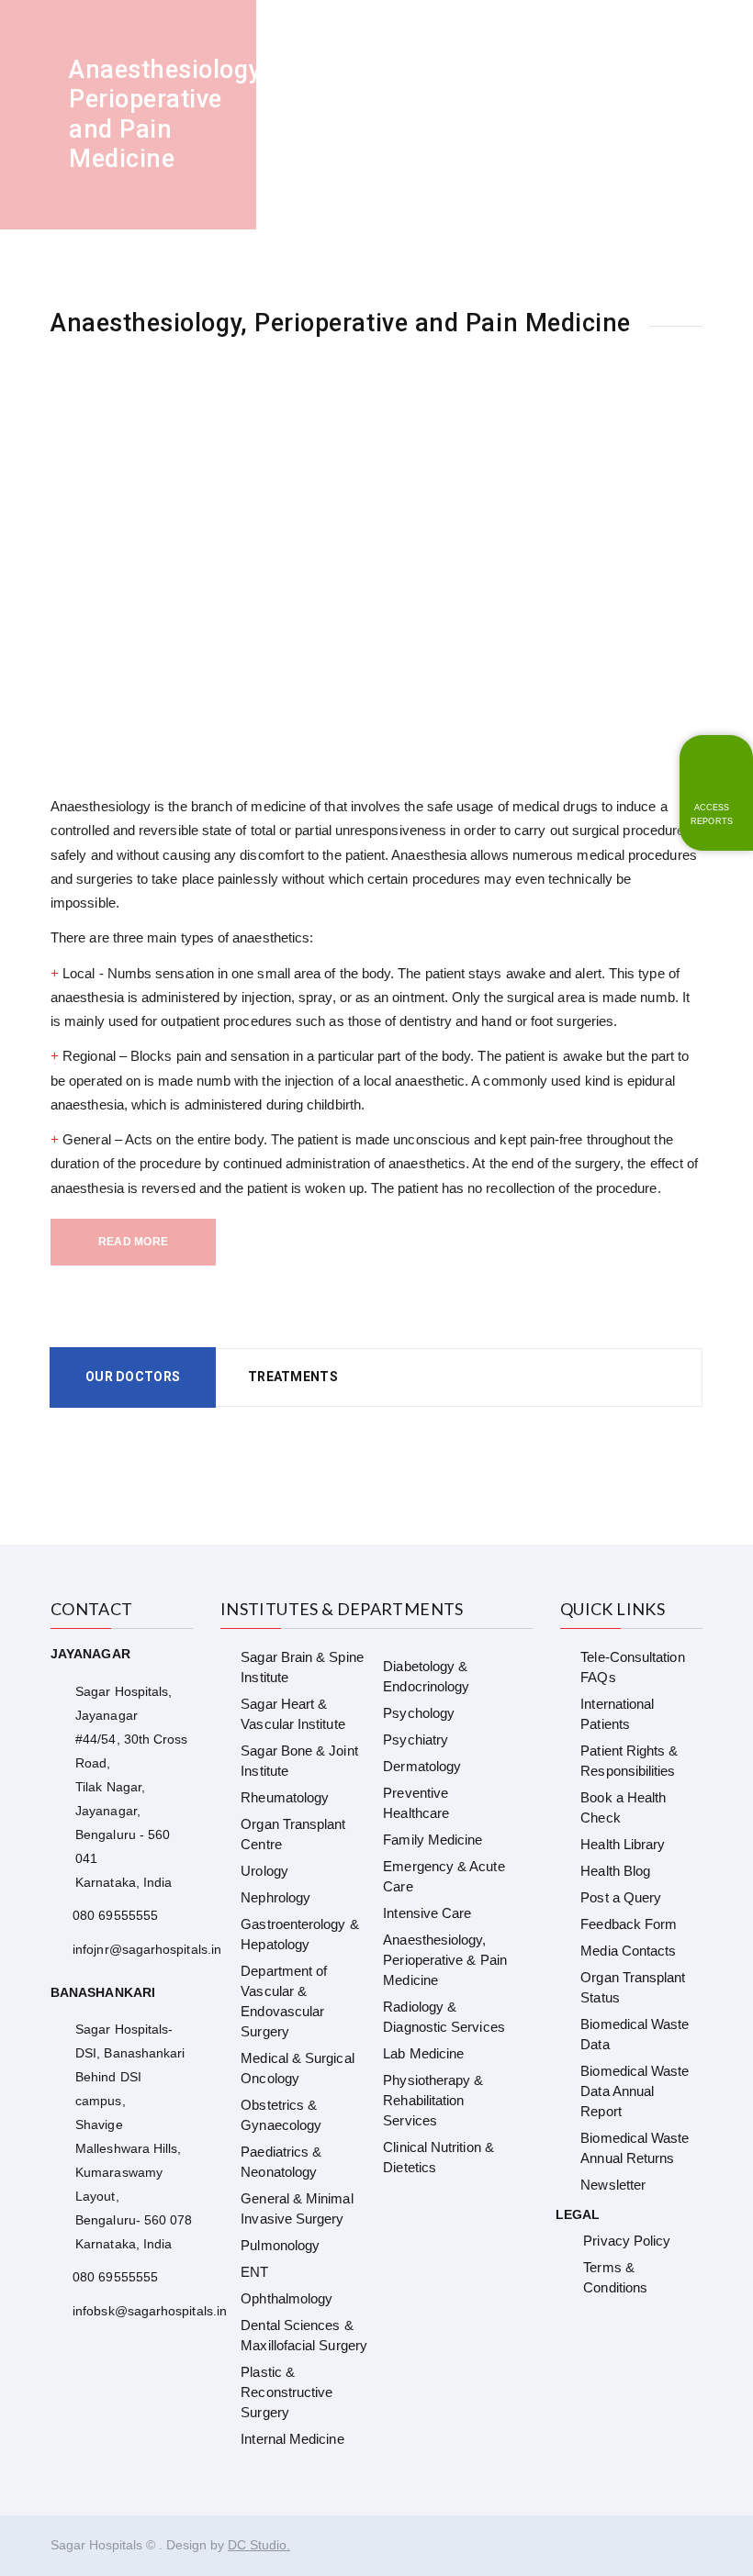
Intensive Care (427, 1913)
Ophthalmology (287, 2298)
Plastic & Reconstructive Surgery (287, 2392)
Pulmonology (280, 2245)
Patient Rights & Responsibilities (629, 1761)
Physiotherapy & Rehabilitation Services (433, 2100)
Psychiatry (416, 1740)
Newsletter (613, 2185)
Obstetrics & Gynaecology (281, 2115)
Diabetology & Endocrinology (426, 1676)
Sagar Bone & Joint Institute (299, 1761)
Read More (133, 1242)
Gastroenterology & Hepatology (299, 1934)
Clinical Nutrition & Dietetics (438, 2157)
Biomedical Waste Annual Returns (635, 2148)
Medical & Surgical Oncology (297, 2068)
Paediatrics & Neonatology (281, 2162)
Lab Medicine (423, 2053)
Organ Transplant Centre (293, 1834)
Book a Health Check (623, 1807)
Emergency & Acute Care (444, 1876)
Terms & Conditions (615, 2277)
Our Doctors (133, 1377)
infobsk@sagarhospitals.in (150, 2311)
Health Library (623, 1844)
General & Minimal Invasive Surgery (297, 2208)
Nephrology (275, 1897)
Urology (264, 1871)
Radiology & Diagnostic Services (444, 2017)
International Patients (617, 1714)
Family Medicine (433, 1840)
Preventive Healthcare (416, 1803)
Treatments (293, 1377)
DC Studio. (259, 2545)
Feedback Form (629, 1924)
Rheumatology (285, 1797)
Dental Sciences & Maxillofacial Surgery (304, 2335)
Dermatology (422, 1766)
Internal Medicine (292, 2439)
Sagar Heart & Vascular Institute (292, 1714)
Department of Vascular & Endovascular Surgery (284, 2001)
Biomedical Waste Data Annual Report (635, 2091)
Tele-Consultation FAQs (632, 1667)
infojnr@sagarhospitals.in (147, 1949)
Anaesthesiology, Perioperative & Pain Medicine (445, 1960)
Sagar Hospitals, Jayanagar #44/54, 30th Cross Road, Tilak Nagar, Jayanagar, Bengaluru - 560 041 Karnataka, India (131, 1787)
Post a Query (621, 1897)
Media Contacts (628, 1951)
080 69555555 (115, 1915)
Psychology (419, 1713)
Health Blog (615, 1871)
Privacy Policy (627, 2241)
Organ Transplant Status (633, 1987)
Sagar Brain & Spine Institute (302, 1667)
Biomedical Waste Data (635, 2034)
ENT (254, 2272)
